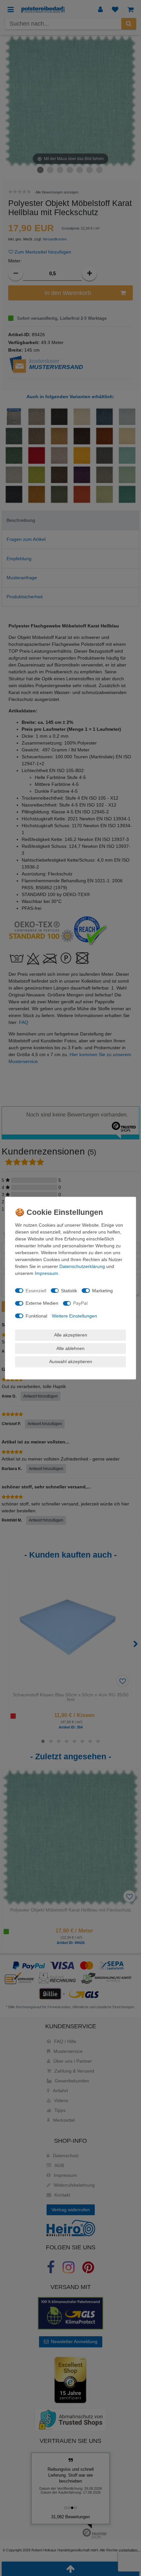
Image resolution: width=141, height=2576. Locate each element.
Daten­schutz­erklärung (82, 1266)
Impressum (46, 1273)
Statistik (69, 1290)
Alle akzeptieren (71, 1335)
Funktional (36, 1316)
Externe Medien (42, 1303)
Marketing (102, 1290)
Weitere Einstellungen (74, 1316)
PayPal (80, 1303)
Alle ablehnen (70, 1348)
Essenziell (36, 1290)
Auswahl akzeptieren (71, 1361)
